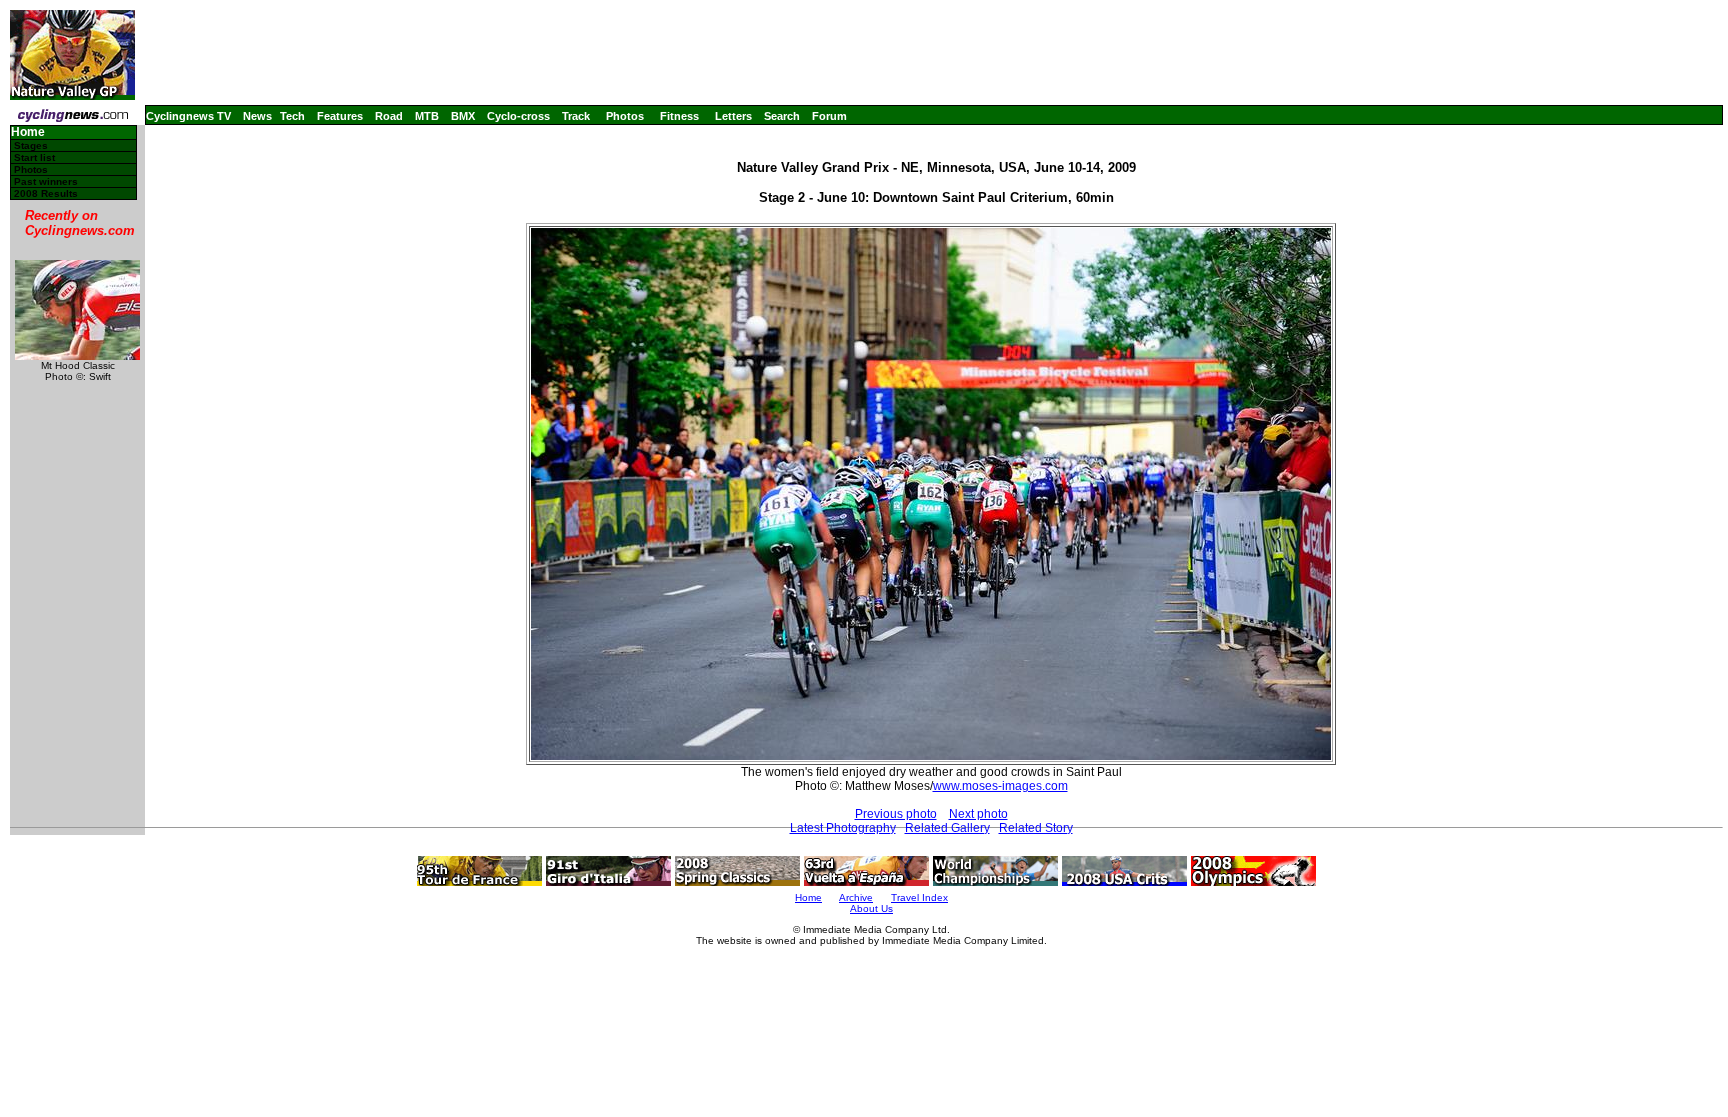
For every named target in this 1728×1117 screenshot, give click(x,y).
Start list (34, 157)
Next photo (978, 814)
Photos (625, 116)
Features (340, 116)
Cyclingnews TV (188, 116)
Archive (856, 897)
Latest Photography (843, 828)
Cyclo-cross (518, 116)
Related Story (1036, 828)
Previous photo (896, 814)
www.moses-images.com (1000, 786)
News (257, 116)
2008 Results (46, 193)
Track (576, 116)
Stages (31, 145)
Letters (733, 116)
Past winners (46, 181)
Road (389, 116)
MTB (427, 116)
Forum (829, 116)
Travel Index (919, 897)
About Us (871, 908)
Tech (292, 116)
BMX (463, 116)
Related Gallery (947, 828)
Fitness (679, 116)
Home (28, 132)
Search (782, 116)
